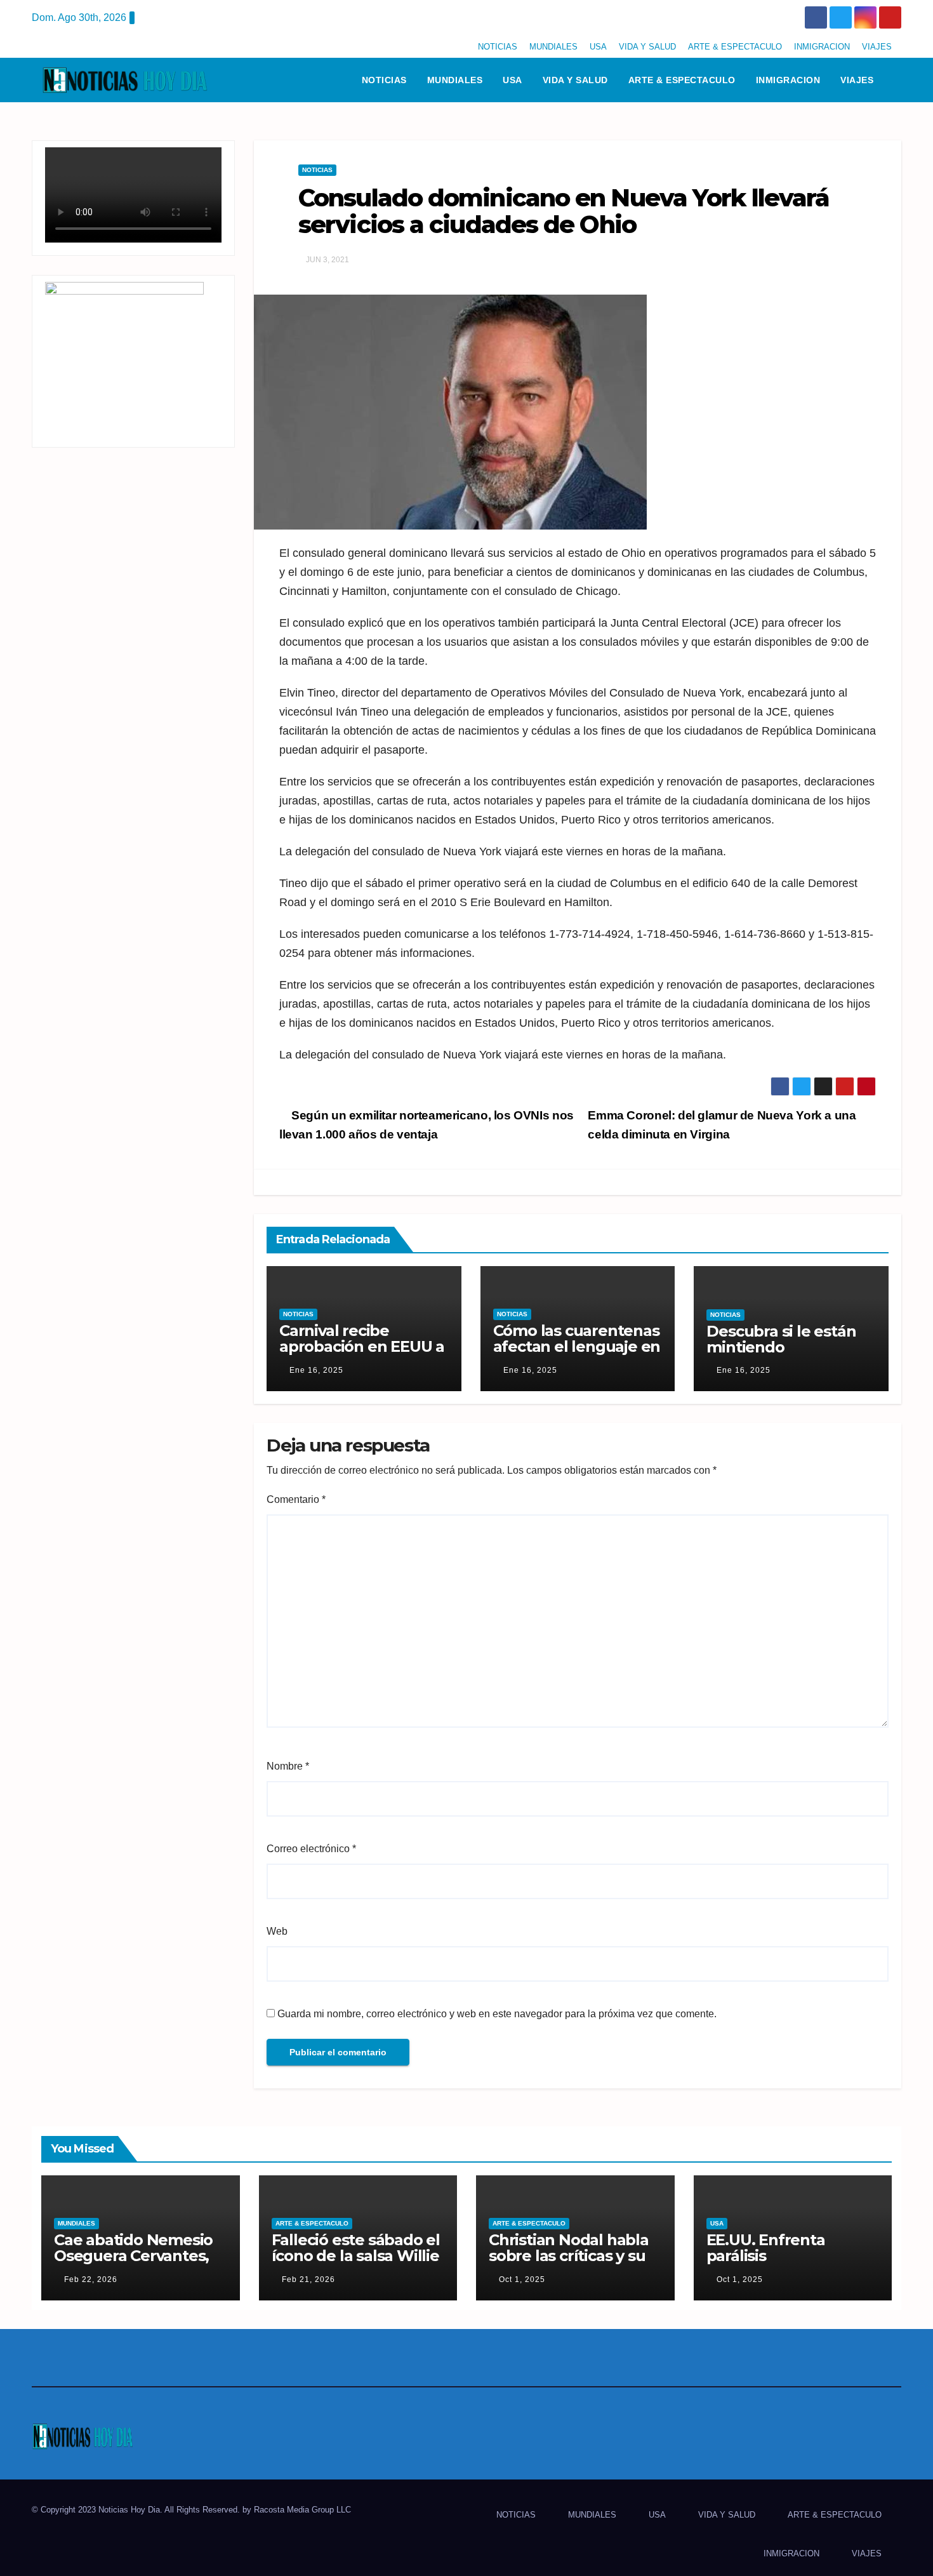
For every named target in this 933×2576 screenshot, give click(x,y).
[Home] (335, 80)
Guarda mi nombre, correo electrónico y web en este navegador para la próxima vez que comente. (497, 2014)
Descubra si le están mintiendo (781, 1339)
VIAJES (877, 47)
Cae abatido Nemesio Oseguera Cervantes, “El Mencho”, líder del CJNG (134, 2264)
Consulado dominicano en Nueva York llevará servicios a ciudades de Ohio (564, 211)
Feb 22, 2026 (91, 2279)
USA (598, 47)
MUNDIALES (553, 47)
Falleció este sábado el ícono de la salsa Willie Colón (356, 2256)
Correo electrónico (311, 1849)
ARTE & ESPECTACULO (735, 47)
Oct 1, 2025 (522, 2279)
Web (277, 1931)
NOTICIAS (498, 47)
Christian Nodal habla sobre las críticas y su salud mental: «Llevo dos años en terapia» (569, 2264)
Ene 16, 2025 (316, 1370)
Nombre (288, 1766)
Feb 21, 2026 (308, 2279)
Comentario (296, 1499)
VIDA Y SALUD (647, 47)
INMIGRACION (822, 47)
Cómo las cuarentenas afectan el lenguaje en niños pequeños (577, 1346)
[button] (897, 80)
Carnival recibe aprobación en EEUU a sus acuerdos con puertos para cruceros (362, 1354)
